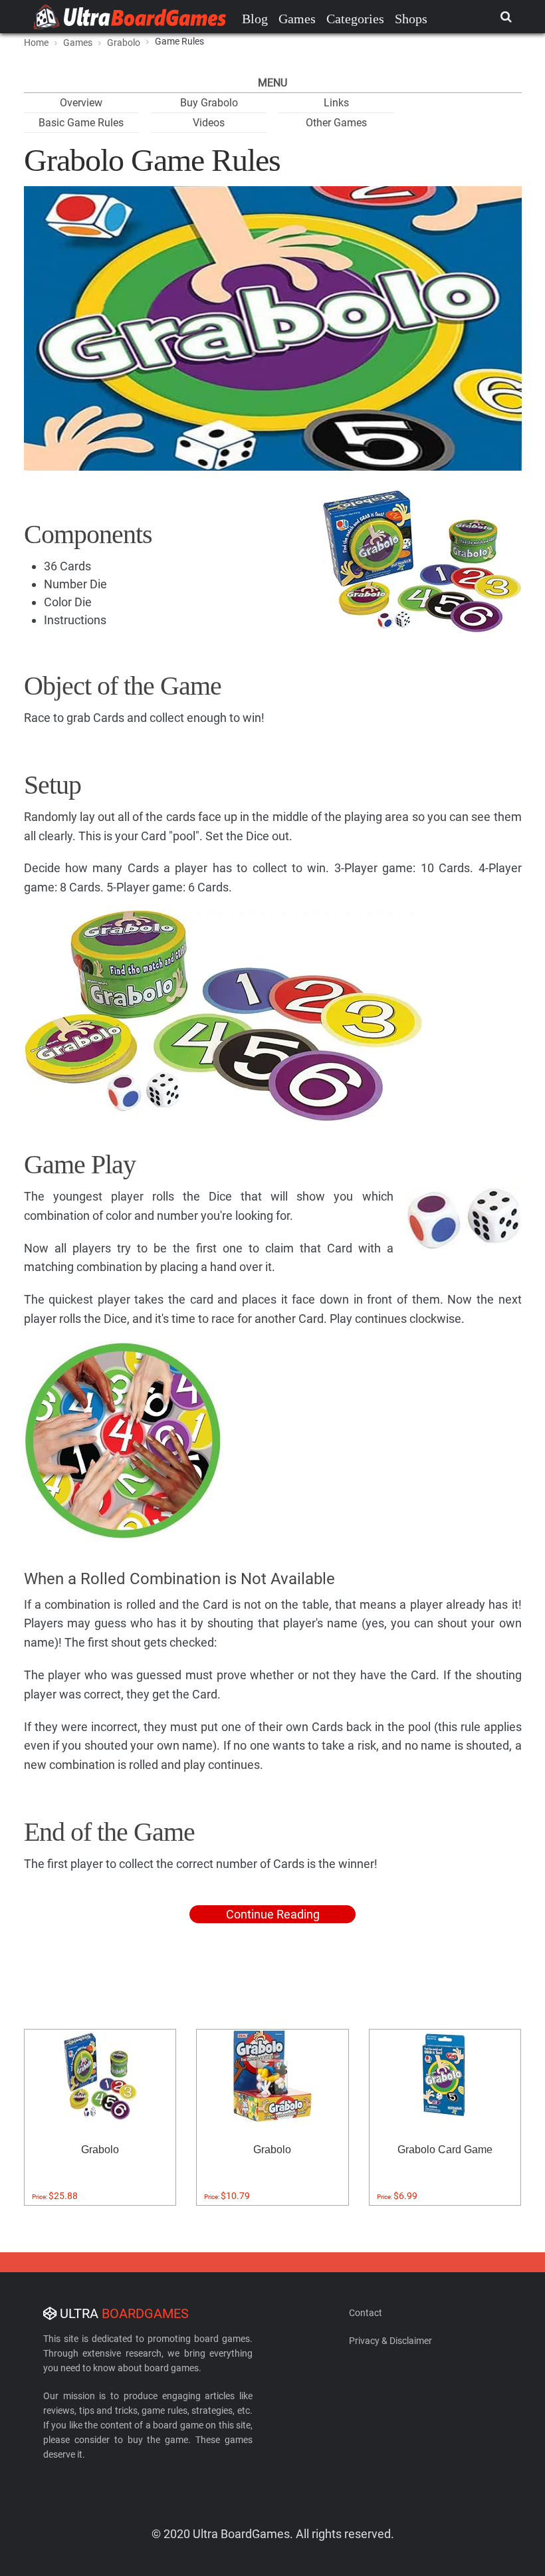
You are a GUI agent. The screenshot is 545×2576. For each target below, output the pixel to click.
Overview (81, 103)
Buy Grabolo (209, 103)
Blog (255, 19)
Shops (411, 19)
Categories (355, 19)
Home (36, 43)
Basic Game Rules (81, 123)
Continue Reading (273, 1914)
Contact (366, 2313)
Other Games (336, 123)
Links (336, 103)
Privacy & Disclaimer (390, 2341)
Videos (209, 123)
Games (297, 19)
